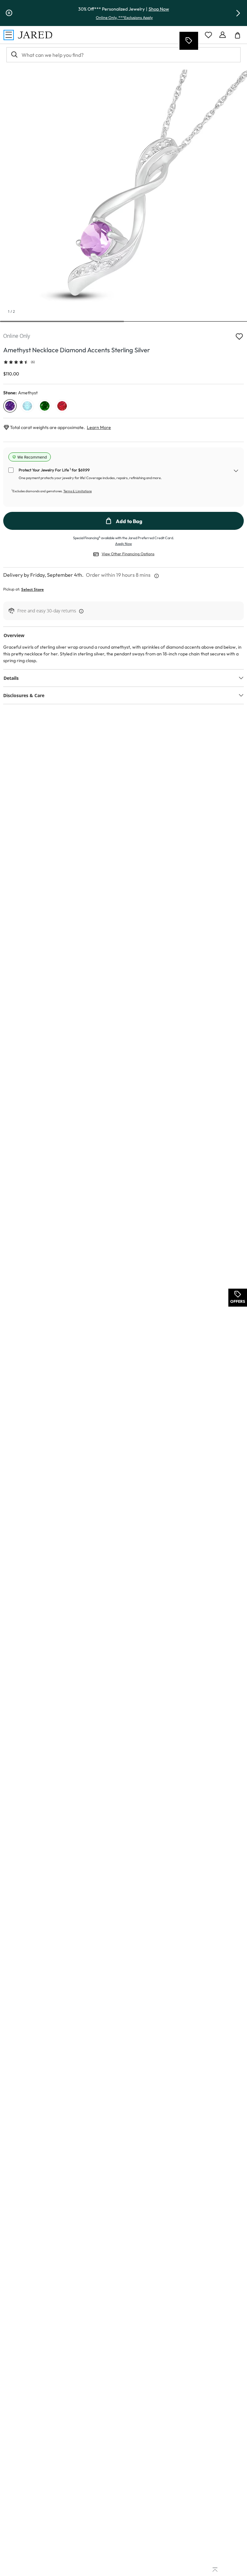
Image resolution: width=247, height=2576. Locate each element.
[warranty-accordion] (236, 472)
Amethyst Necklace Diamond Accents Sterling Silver (77, 350)
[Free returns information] (80, 611)
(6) (33, 362)
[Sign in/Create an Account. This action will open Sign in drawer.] (223, 35)
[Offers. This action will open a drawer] (188, 41)
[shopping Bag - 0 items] (240, 38)
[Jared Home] (35, 35)
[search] (14, 55)
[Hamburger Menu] (9, 35)
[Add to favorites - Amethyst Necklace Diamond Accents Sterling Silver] (239, 336)
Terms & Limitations (78, 491)
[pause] (9, 13)
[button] (238, 13)
